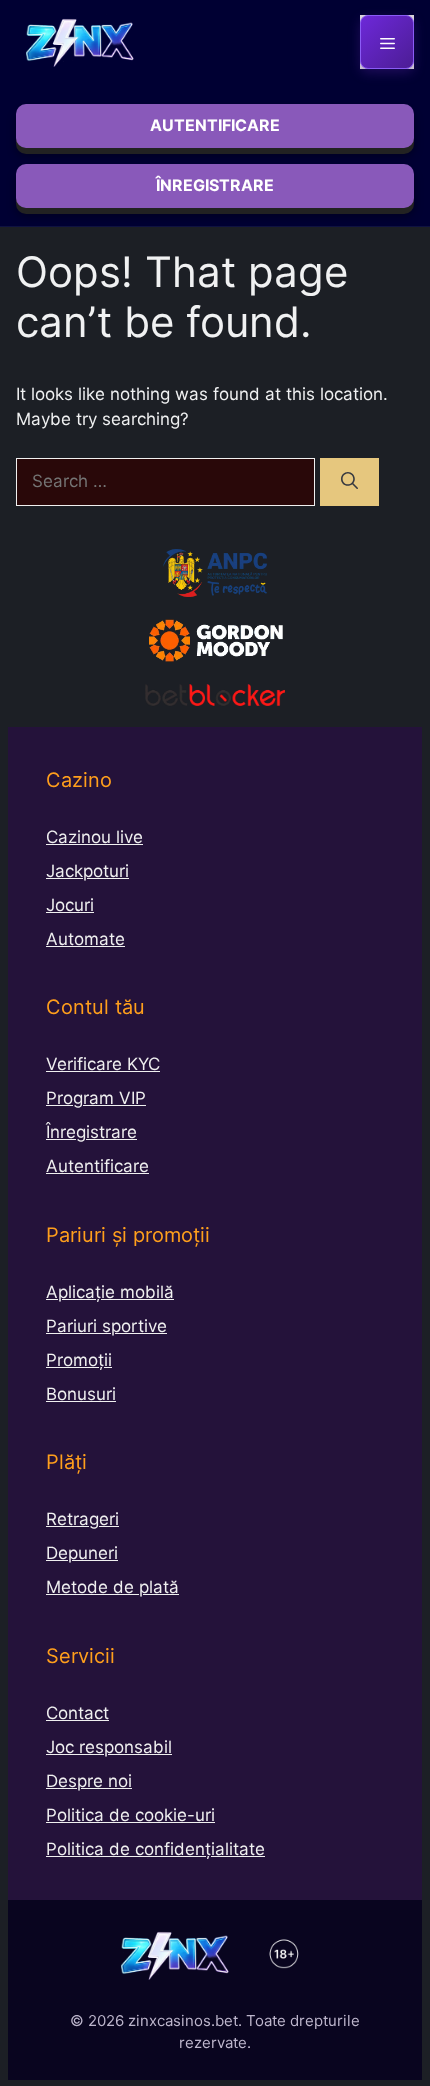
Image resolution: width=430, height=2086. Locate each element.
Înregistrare (91, 1132)
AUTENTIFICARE (215, 125)
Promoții (79, 1360)
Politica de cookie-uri (130, 1815)
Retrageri (82, 1519)
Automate (85, 939)
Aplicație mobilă (110, 1292)
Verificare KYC (103, 1064)
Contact (77, 1713)
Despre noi (89, 1781)
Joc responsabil (109, 1747)
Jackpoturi (87, 871)
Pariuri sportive (106, 1326)
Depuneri (82, 1553)
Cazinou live (94, 837)
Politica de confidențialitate (155, 1849)
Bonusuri (81, 1394)
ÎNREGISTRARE (215, 185)
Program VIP (96, 1098)
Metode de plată (112, 1587)
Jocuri (70, 905)
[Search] (349, 482)
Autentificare (97, 1166)
